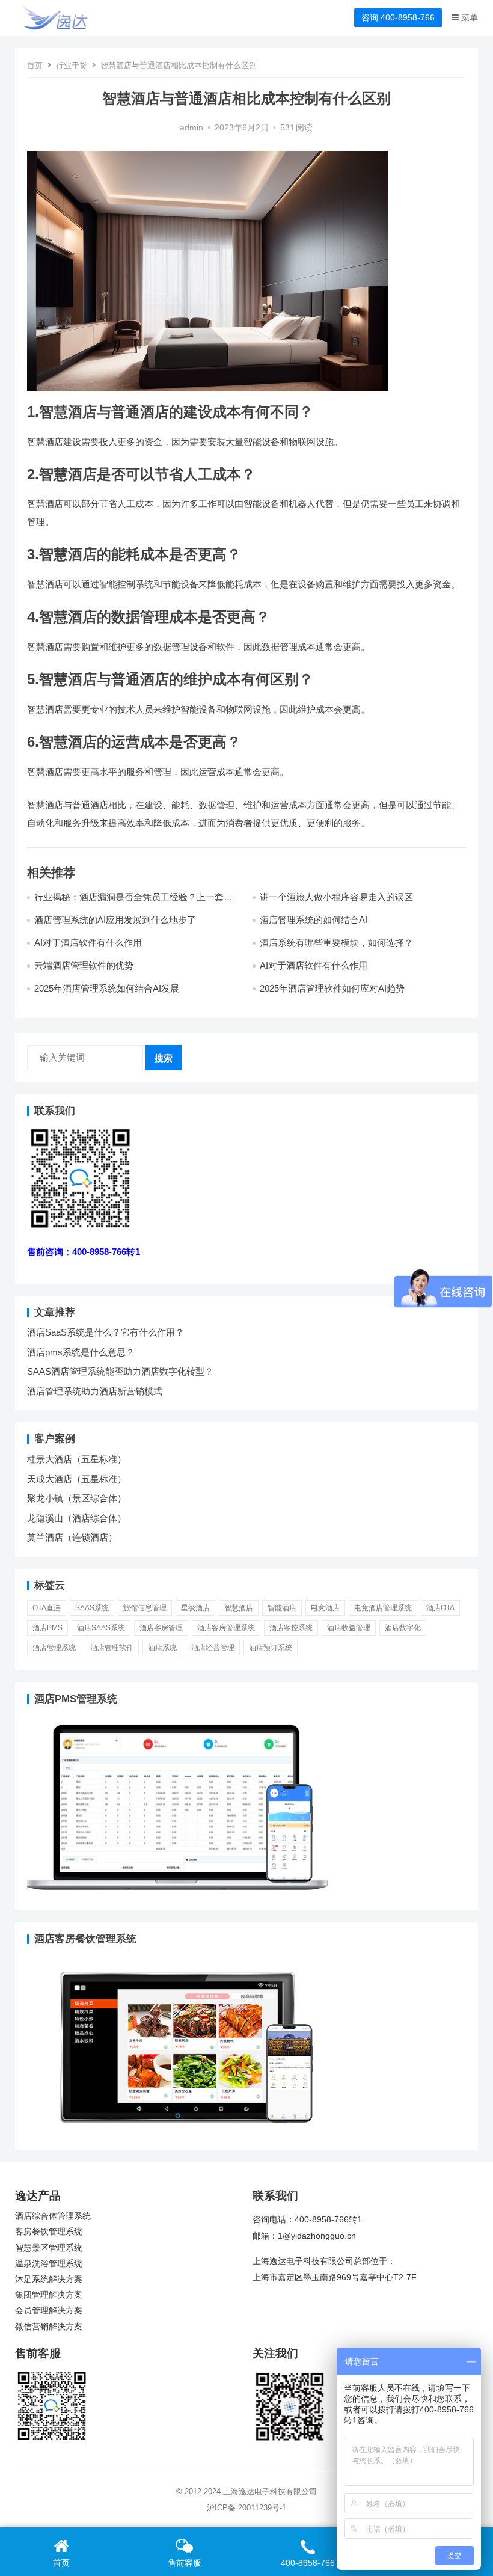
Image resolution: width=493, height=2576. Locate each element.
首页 (35, 65)
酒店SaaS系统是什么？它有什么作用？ (106, 1332)
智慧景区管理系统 (49, 2248)
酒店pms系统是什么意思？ (81, 1352)
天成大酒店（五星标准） (77, 1479)
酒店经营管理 (213, 1648)
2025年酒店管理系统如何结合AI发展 (107, 988)
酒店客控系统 (291, 1628)
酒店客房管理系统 (226, 1628)
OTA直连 (47, 1608)
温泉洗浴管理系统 (49, 2264)
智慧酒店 (239, 1608)
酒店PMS (47, 1628)
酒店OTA (440, 1608)
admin (191, 128)
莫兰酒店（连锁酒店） (72, 1537)
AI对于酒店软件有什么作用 (88, 943)
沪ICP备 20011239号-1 (246, 2508)
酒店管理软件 (112, 1648)
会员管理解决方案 (49, 2311)
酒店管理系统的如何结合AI (314, 920)
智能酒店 (282, 1608)
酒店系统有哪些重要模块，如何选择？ (336, 943)
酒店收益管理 (349, 1628)
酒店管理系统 (54, 1648)
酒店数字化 (403, 1628)
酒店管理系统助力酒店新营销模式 (95, 1391)
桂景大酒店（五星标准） (77, 1459)
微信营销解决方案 (49, 2327)
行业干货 (72, 65)
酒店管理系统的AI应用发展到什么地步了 (115, 920)
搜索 (164, 1058)
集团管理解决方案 (49, 2295)
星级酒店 (195, 1608)
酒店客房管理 (161, 1628)
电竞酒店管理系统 (383, 1608)
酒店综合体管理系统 (53, 2216)
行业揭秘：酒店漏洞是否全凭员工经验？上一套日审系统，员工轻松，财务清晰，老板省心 (133, 902)
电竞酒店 (325, 1608)
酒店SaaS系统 (101, 1628)
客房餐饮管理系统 (49, 2232)
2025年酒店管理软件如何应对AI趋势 (332, 988)
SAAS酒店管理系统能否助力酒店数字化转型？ (120, 1371)
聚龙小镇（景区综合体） (77, 1498)
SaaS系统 (92, 1608)
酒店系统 (162, 1648)
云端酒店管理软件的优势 (84, 965)
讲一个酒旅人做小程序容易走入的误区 (336, 897)
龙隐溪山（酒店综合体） (77, 1518)
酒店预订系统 (271, 1648)
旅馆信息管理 (145, 1608)
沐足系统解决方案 (49, 2279)
